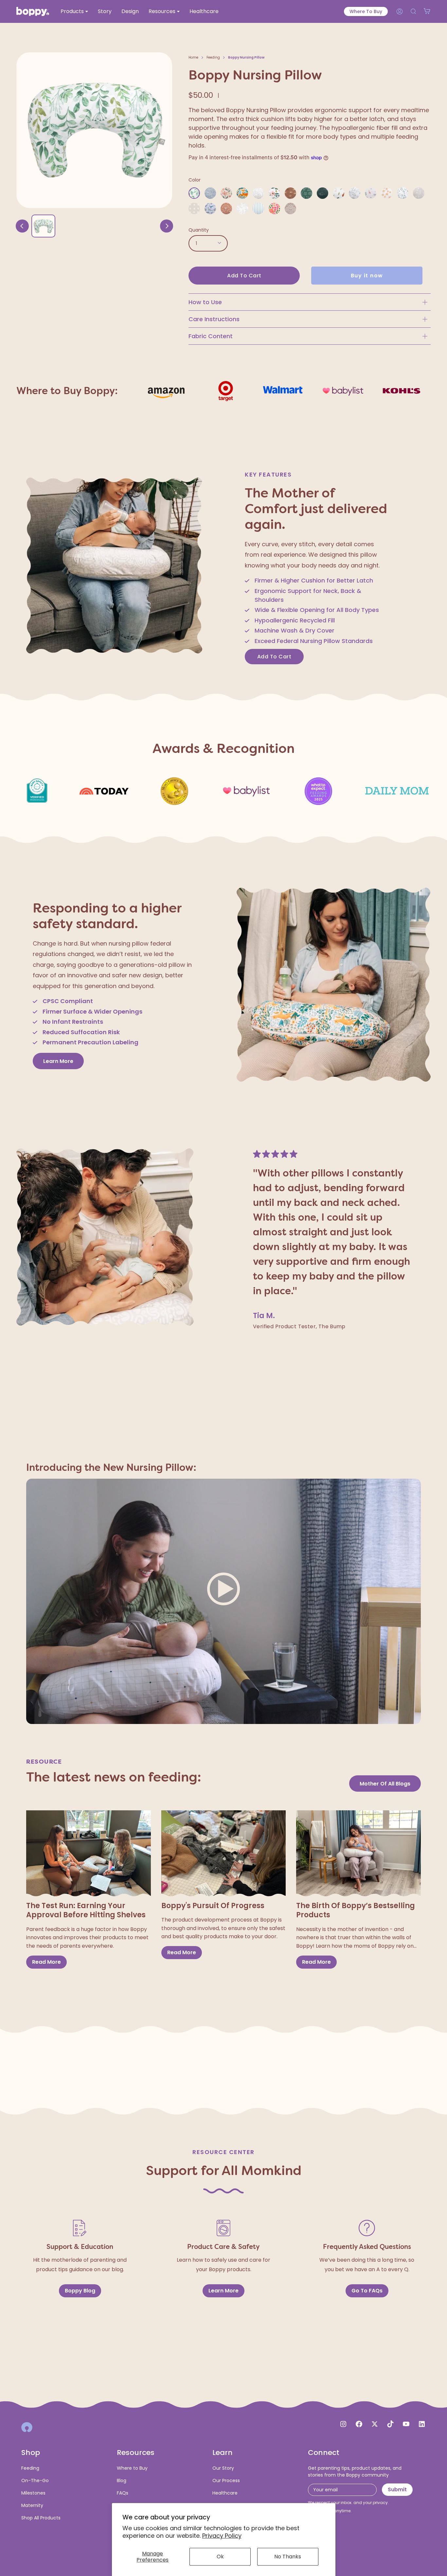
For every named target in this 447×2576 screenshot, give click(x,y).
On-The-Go (35, 2480)
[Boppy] (27, 2427)
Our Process (226, 2480)
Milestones (33, 2493)
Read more (46, 1962)
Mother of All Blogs (385, 1784)
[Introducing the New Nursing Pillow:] (223, 1603)
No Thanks (288, 2557)
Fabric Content (211, 336)
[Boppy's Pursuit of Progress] (224, 1854)
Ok (220, 2557)
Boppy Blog (80, 2290)
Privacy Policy (222, 2536)
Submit (397, 2489)
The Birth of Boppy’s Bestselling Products (356, 1911)
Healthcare (225, 2493)
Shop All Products (41, 2518)
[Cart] (427, 11)
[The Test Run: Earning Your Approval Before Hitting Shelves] (89, 1854)
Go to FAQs (367, 2290)
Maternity (32, 2505)
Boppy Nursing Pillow (246, 57)
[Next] (167, 226)
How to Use (205, 302)
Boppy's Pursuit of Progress (213, 1906)
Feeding (213, 57)
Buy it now (367, 276)
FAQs (123, 2493)
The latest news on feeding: (114, 1777)
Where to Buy (366, 11)
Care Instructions (214, 319)
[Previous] (22, 226)
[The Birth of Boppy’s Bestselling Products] (358, 1854)
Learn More (58, 1061)
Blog (122, 2480)
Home (193, 57)
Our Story (223, 2468)
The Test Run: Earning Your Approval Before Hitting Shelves (86, 1911)
